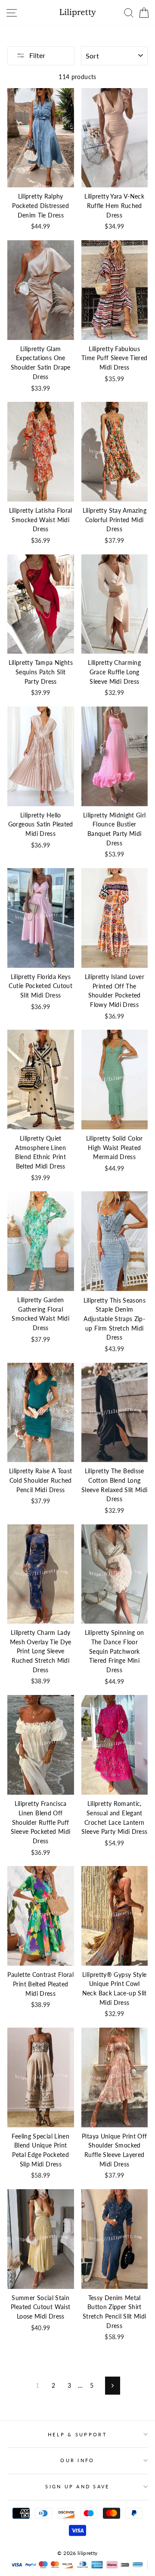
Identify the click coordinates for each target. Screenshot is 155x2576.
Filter (37, 55)
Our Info (77, 2460)
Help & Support (77, 2434)
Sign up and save (77, 2486)
